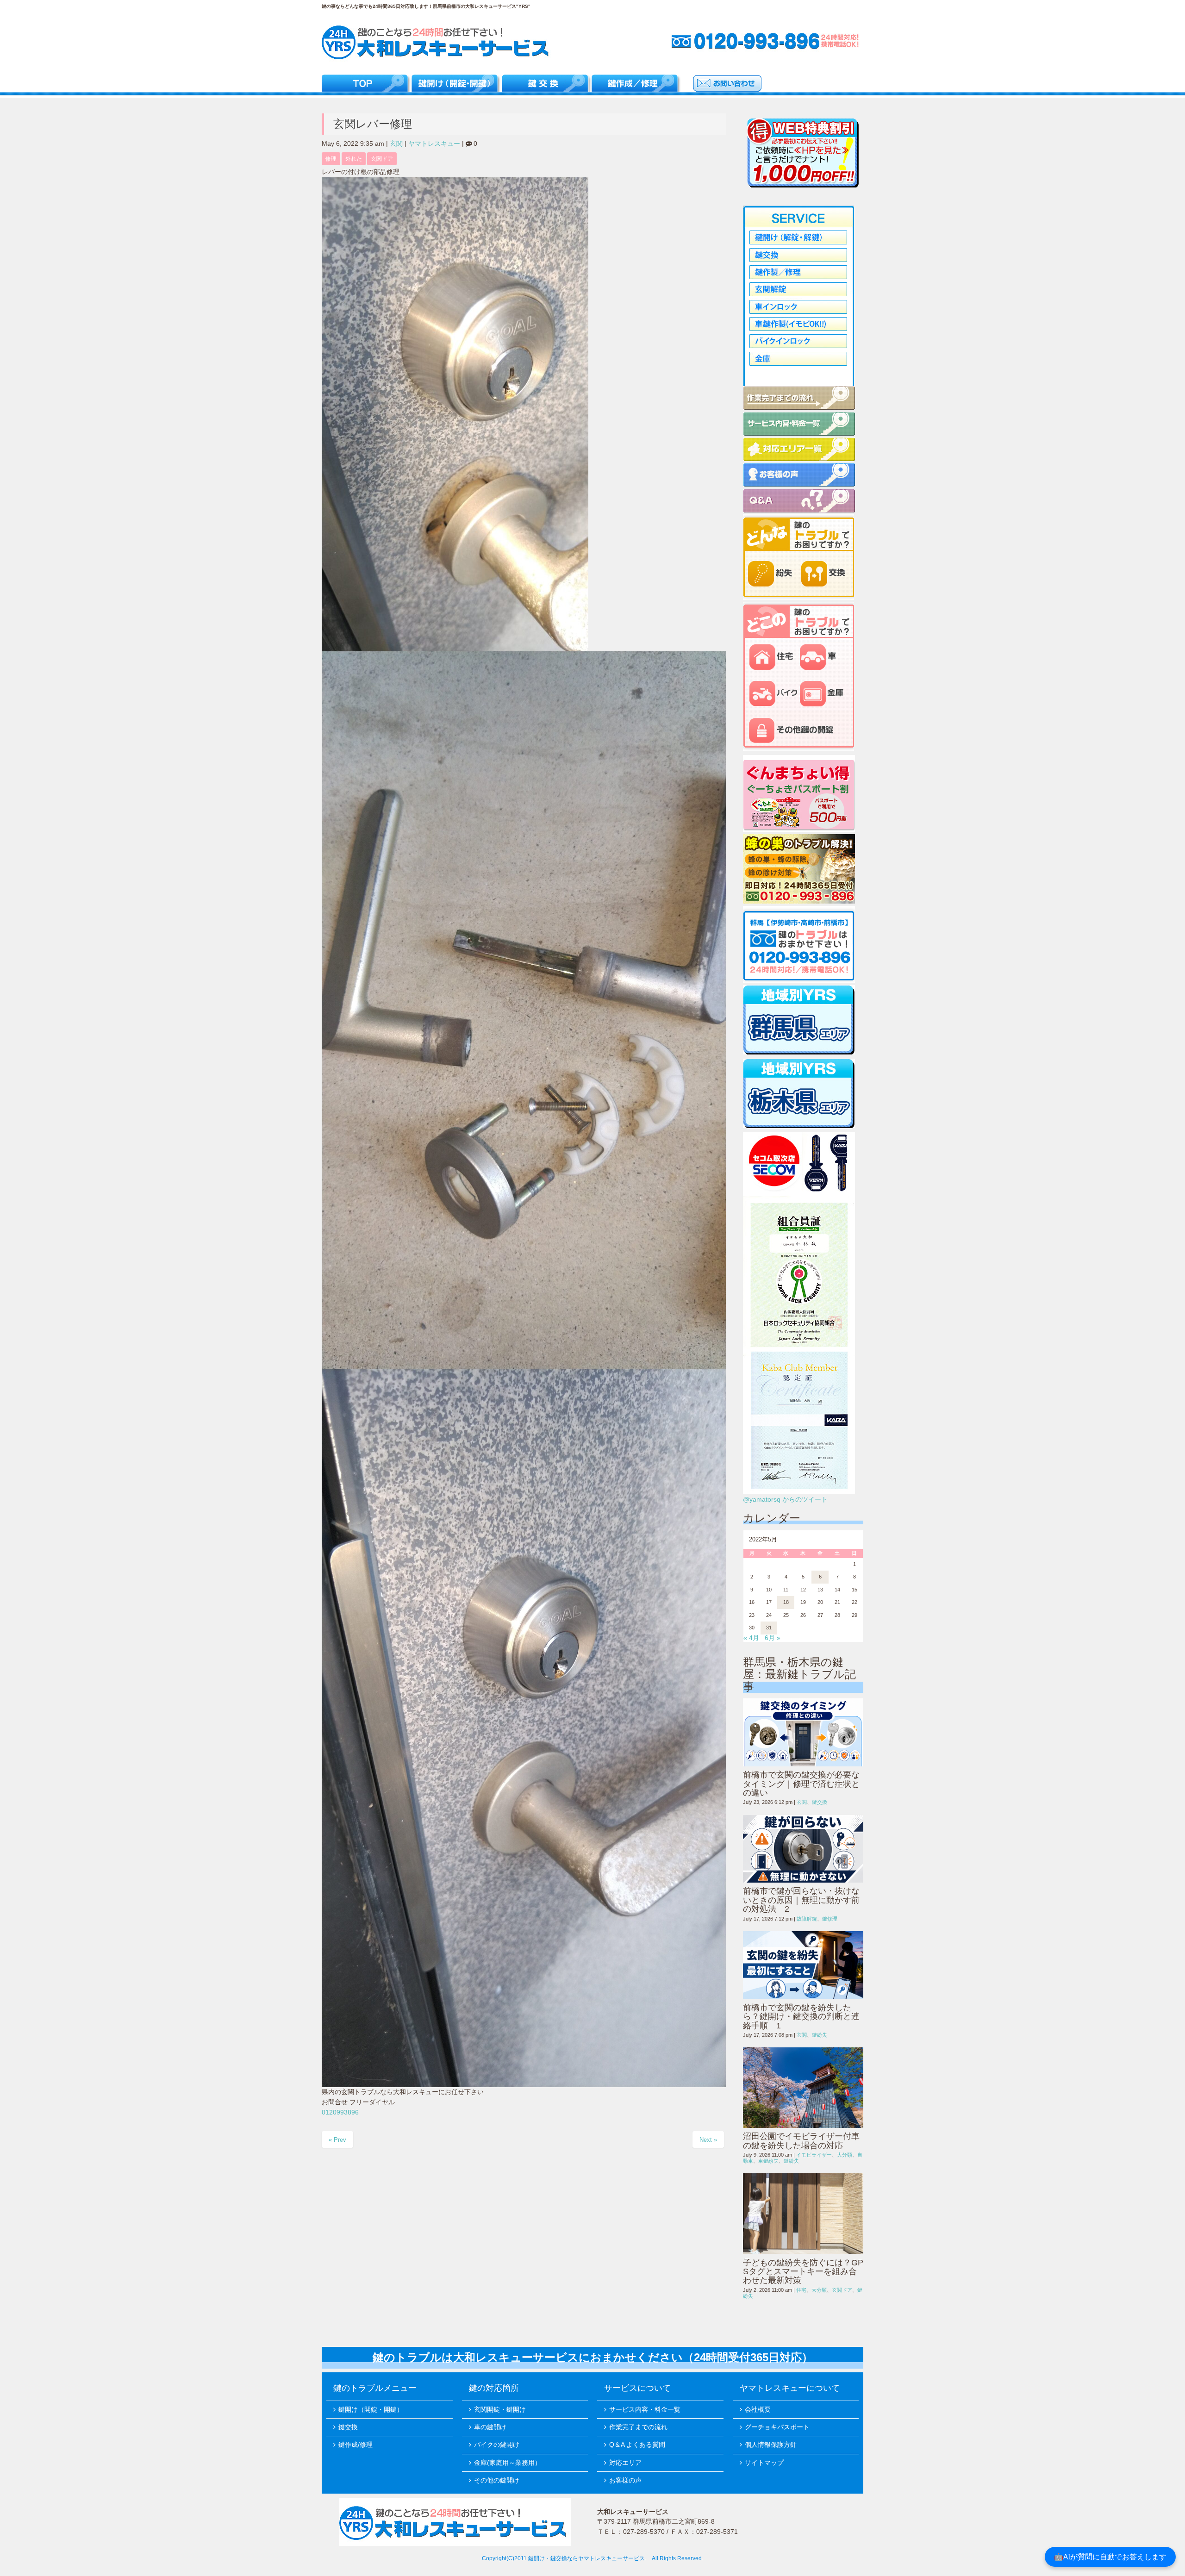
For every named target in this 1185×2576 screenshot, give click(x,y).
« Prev (337, 2140)
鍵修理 (830, 1919)
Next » (708, 2140)
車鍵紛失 (768, 2161)
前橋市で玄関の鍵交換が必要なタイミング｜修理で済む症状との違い (801, 1784)
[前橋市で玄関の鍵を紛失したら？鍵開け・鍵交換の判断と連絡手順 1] (803, 1965)
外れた (354, 159)
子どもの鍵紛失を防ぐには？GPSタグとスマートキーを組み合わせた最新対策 (803, 2272)
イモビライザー (814, 2155)
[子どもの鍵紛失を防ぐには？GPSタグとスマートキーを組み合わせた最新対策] (803, 2214)
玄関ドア (382, 159)
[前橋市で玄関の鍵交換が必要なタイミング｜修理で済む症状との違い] (803, 1732)
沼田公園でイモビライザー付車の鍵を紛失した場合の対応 (801, 2141)
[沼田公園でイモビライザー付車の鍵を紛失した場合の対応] (803, 2088)
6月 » (773, 1638)
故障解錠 (807, 1919)
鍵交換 (820, 1802)
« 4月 (751, 1638)
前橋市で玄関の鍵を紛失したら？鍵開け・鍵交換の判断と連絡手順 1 (801, 2017)
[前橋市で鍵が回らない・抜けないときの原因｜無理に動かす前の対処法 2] (803, 1849)
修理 (331, 159)
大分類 (845, 2155)
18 (786, 1602)
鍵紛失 (820, 2035)
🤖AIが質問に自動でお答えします (1110, 2557)
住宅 (801, 2290)
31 (769, 1628)
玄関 (396, 144)
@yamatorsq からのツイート (785, 1500)
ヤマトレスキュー (434, 144)
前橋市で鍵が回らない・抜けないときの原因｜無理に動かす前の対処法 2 (801, 1900)
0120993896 (340, 2112)
